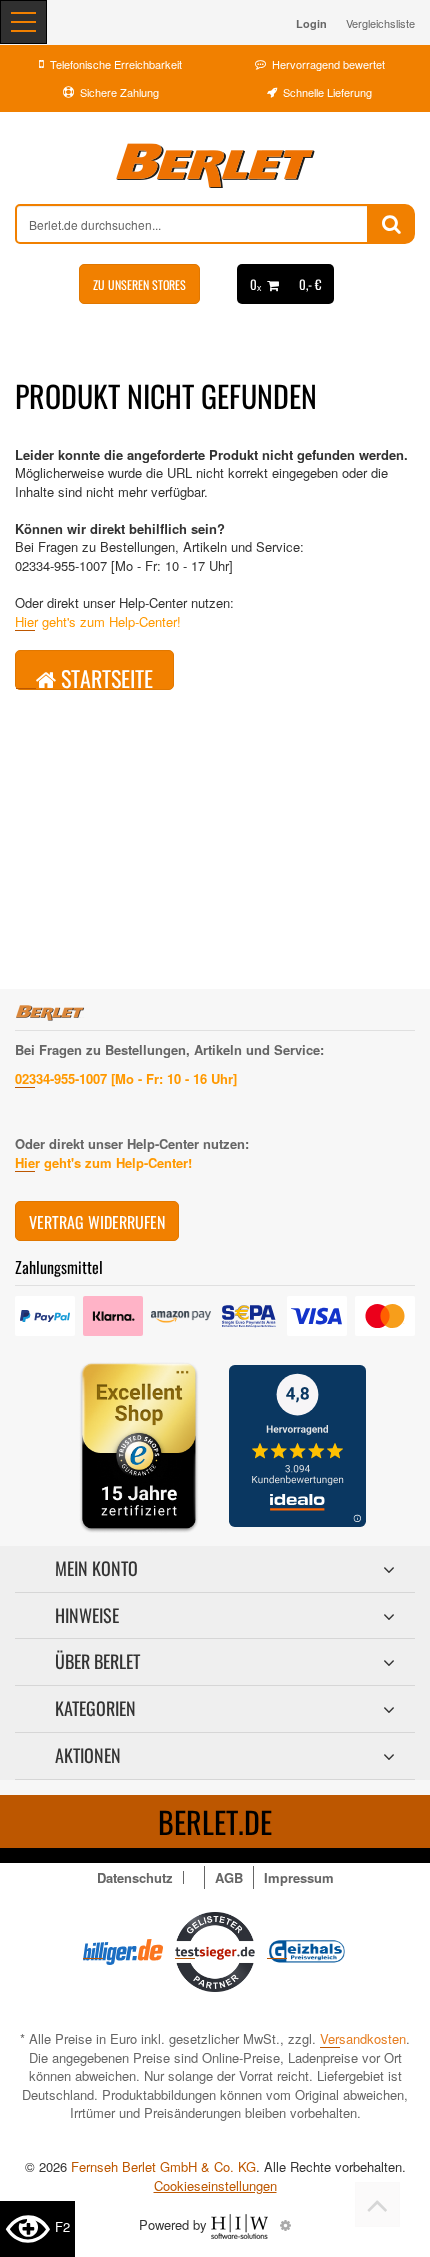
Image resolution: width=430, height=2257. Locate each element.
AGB (229, 1877)
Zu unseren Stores (139, 284)
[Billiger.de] (123, 1949)
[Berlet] (215, 166)
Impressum (299, 1877)
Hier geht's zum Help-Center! (98, 621)
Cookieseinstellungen (215, 2186)
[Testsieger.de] (215, 1949)
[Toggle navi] (23, 22)
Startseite (104, 676)
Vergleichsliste (380, 23)
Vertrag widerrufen (97, 1222)
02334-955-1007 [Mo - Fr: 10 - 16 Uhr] (126, 1078)
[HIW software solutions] (241, 2224)
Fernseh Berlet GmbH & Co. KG (163, 2166)
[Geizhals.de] (307, 1949)
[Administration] (285, 2224)
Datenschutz (135, 1877)
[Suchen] (391, 224)
